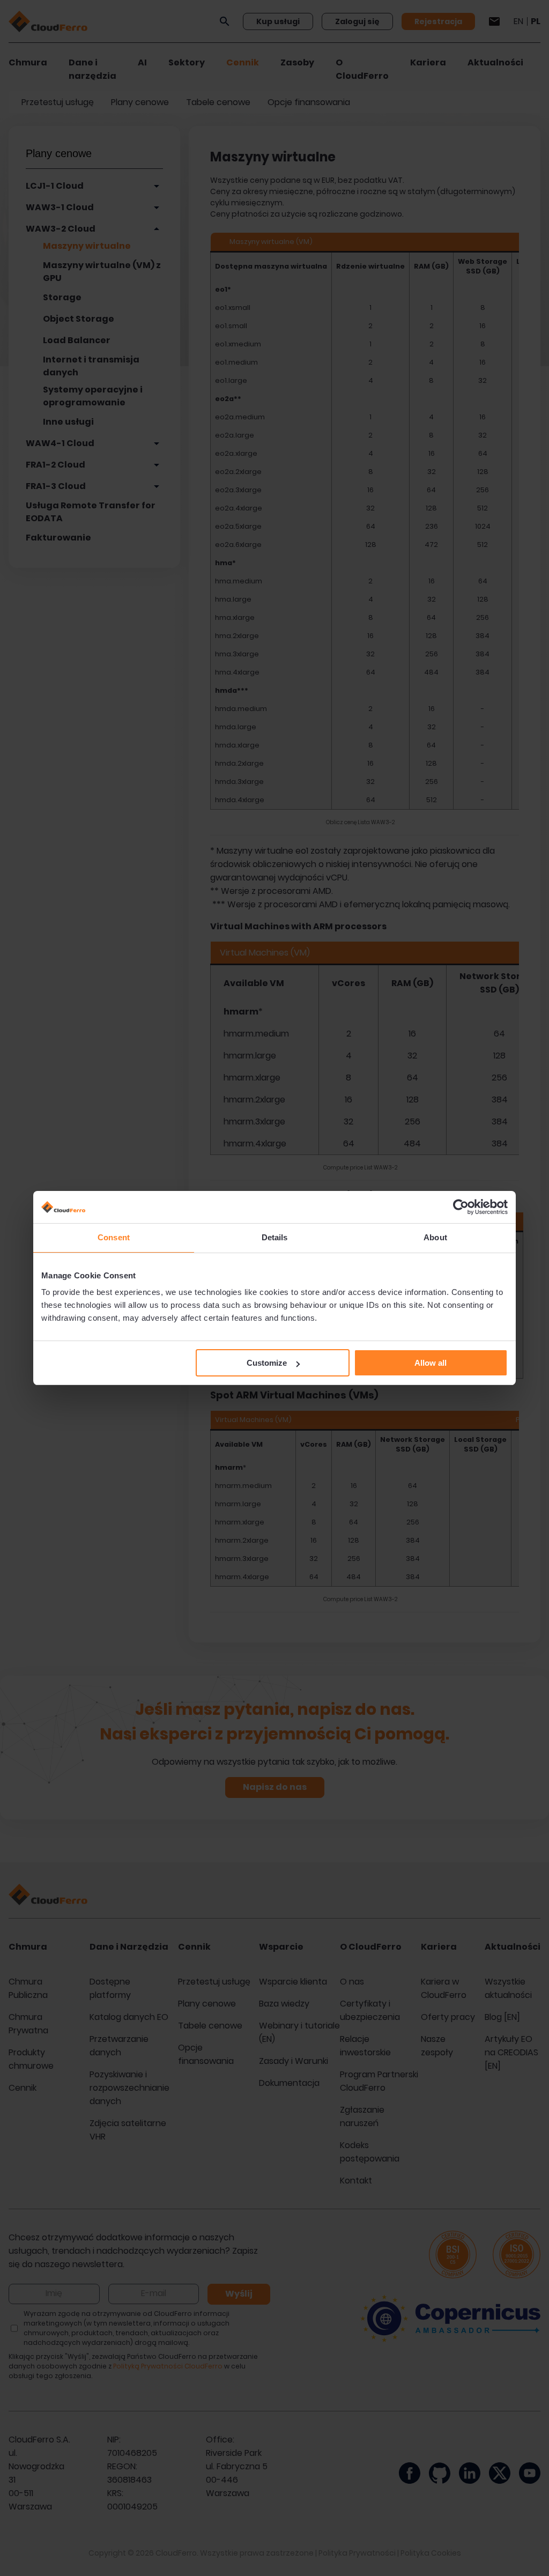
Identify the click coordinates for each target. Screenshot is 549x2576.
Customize (267, 1363)
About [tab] (435, 1237)
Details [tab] (275, 1237)
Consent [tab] (114, 1237)
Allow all (431, 1363)
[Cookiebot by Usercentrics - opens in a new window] (461, 1207)
